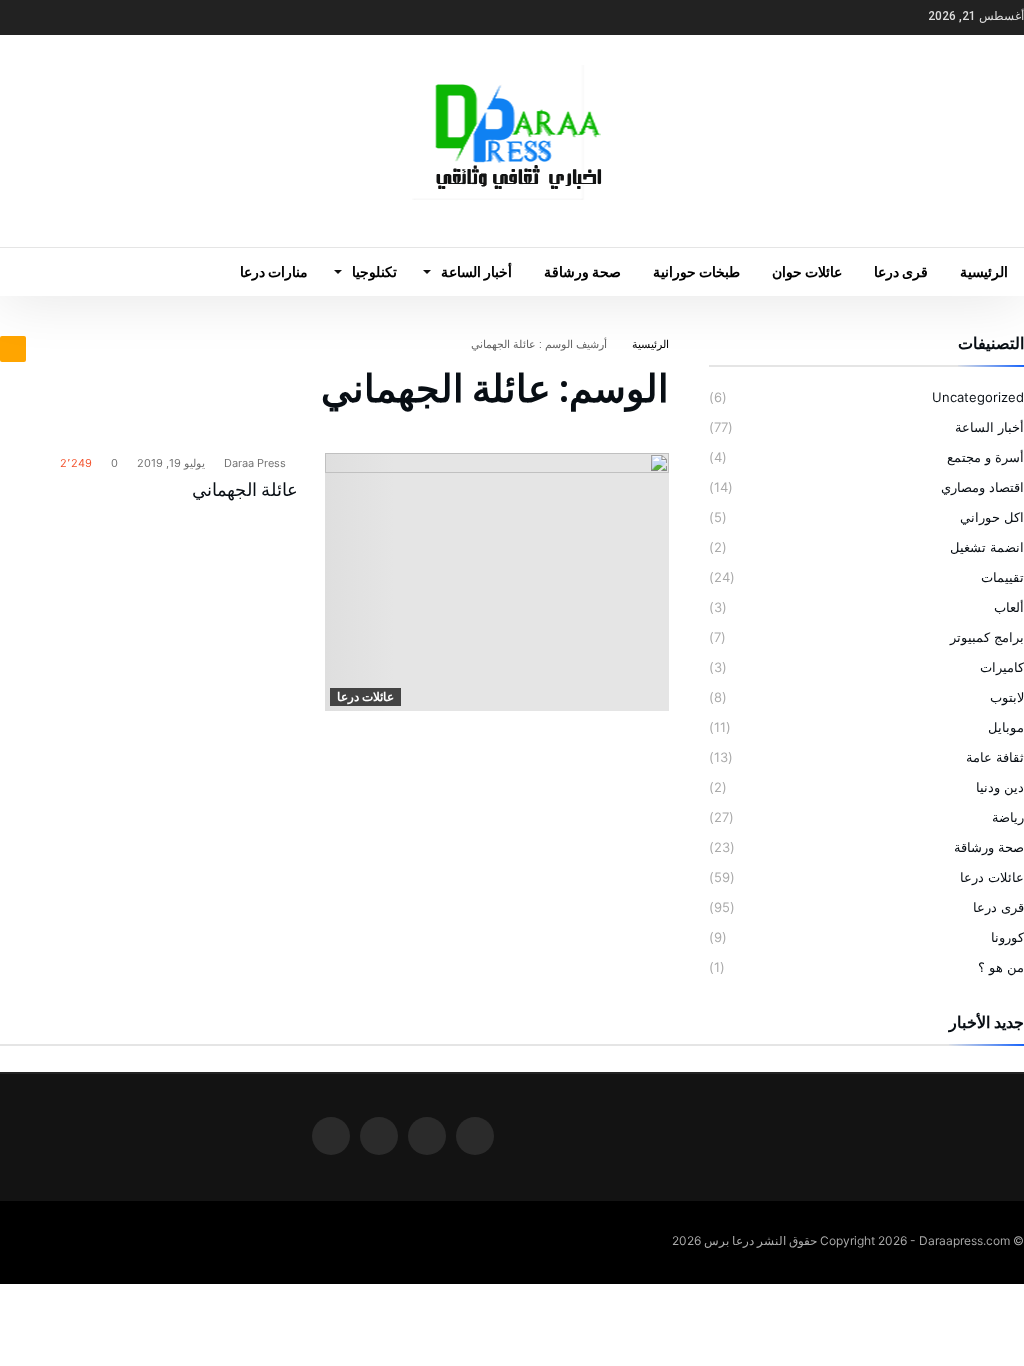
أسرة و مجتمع (985, 457)
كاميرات (1002, 667)
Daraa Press (256, 463)
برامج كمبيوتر (987, 637)
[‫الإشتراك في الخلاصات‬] (13, 349)
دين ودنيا (1000, 787)
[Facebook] (129, 17)
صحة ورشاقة (989, 847)
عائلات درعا (365, 696)
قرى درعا (998, 907)
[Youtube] (18, 17)
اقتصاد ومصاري (982, 487)
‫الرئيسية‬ (650, 344)
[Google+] (55, 17)
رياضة (1008, 817)
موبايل (1006, 727)
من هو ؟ (1001, 967)
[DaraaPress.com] (512, 64)
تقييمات (1002, 577)
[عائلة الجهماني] (497, 582)
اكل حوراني (992, 517)
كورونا (1007, 937)
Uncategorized (978, 397)
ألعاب (1009, 607)
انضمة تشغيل (987, 547)
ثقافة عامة (995, 757)
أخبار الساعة (989, 427)
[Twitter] (92, 17)
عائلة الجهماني (245, 489)
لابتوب (1007, 697)
